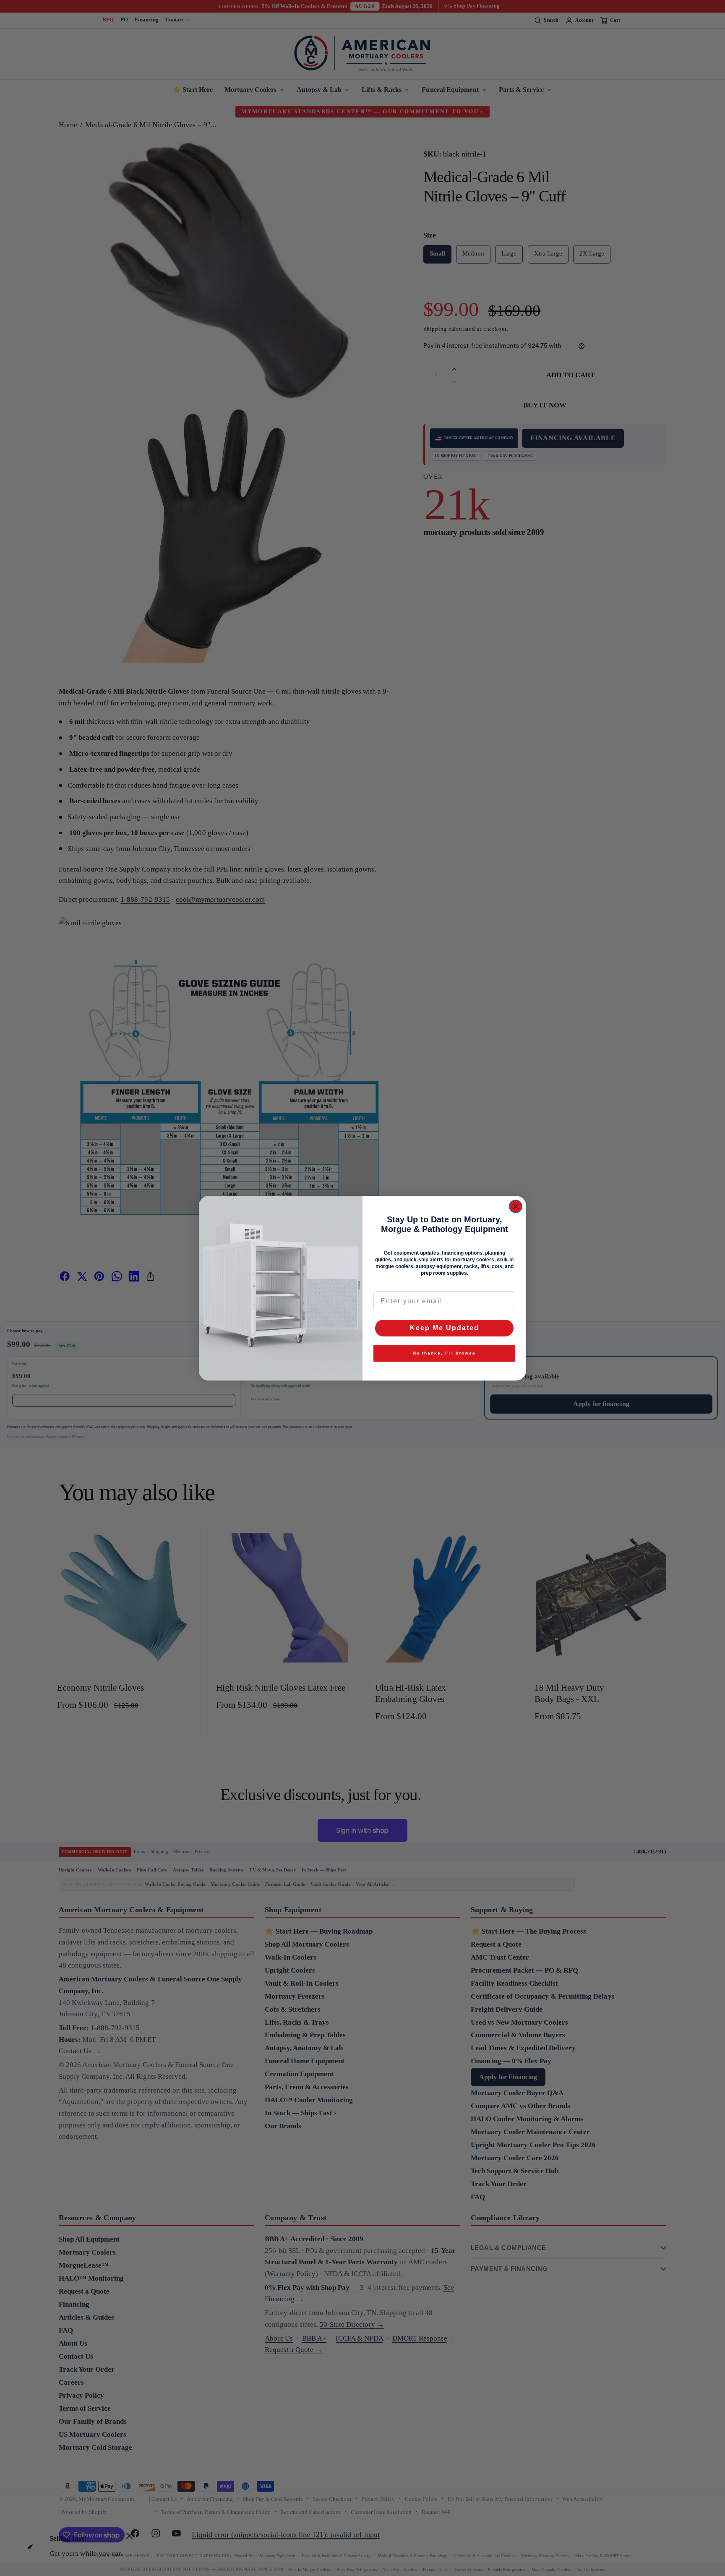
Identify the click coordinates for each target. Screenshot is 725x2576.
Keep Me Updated (445, 1328)
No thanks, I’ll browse (444, 1353)
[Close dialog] (516, 1206)
